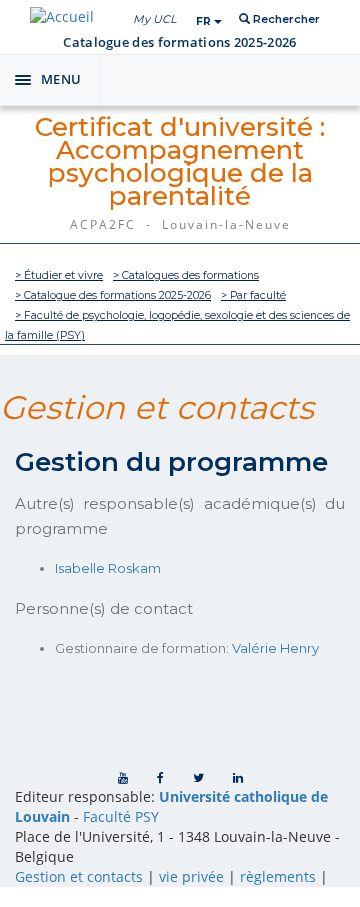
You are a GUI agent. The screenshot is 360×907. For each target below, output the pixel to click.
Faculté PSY (121, 816)
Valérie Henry (275, 648)
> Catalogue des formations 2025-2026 (113, 295)
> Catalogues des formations (186, 275)
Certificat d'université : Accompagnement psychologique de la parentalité (180, 161)
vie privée (191, 876)
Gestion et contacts (79, 876)
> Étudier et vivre (59, 275)
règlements (278, 876)
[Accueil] (62, 16)
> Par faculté (253, 295)
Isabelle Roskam (108, 568)
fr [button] (205, 21)
